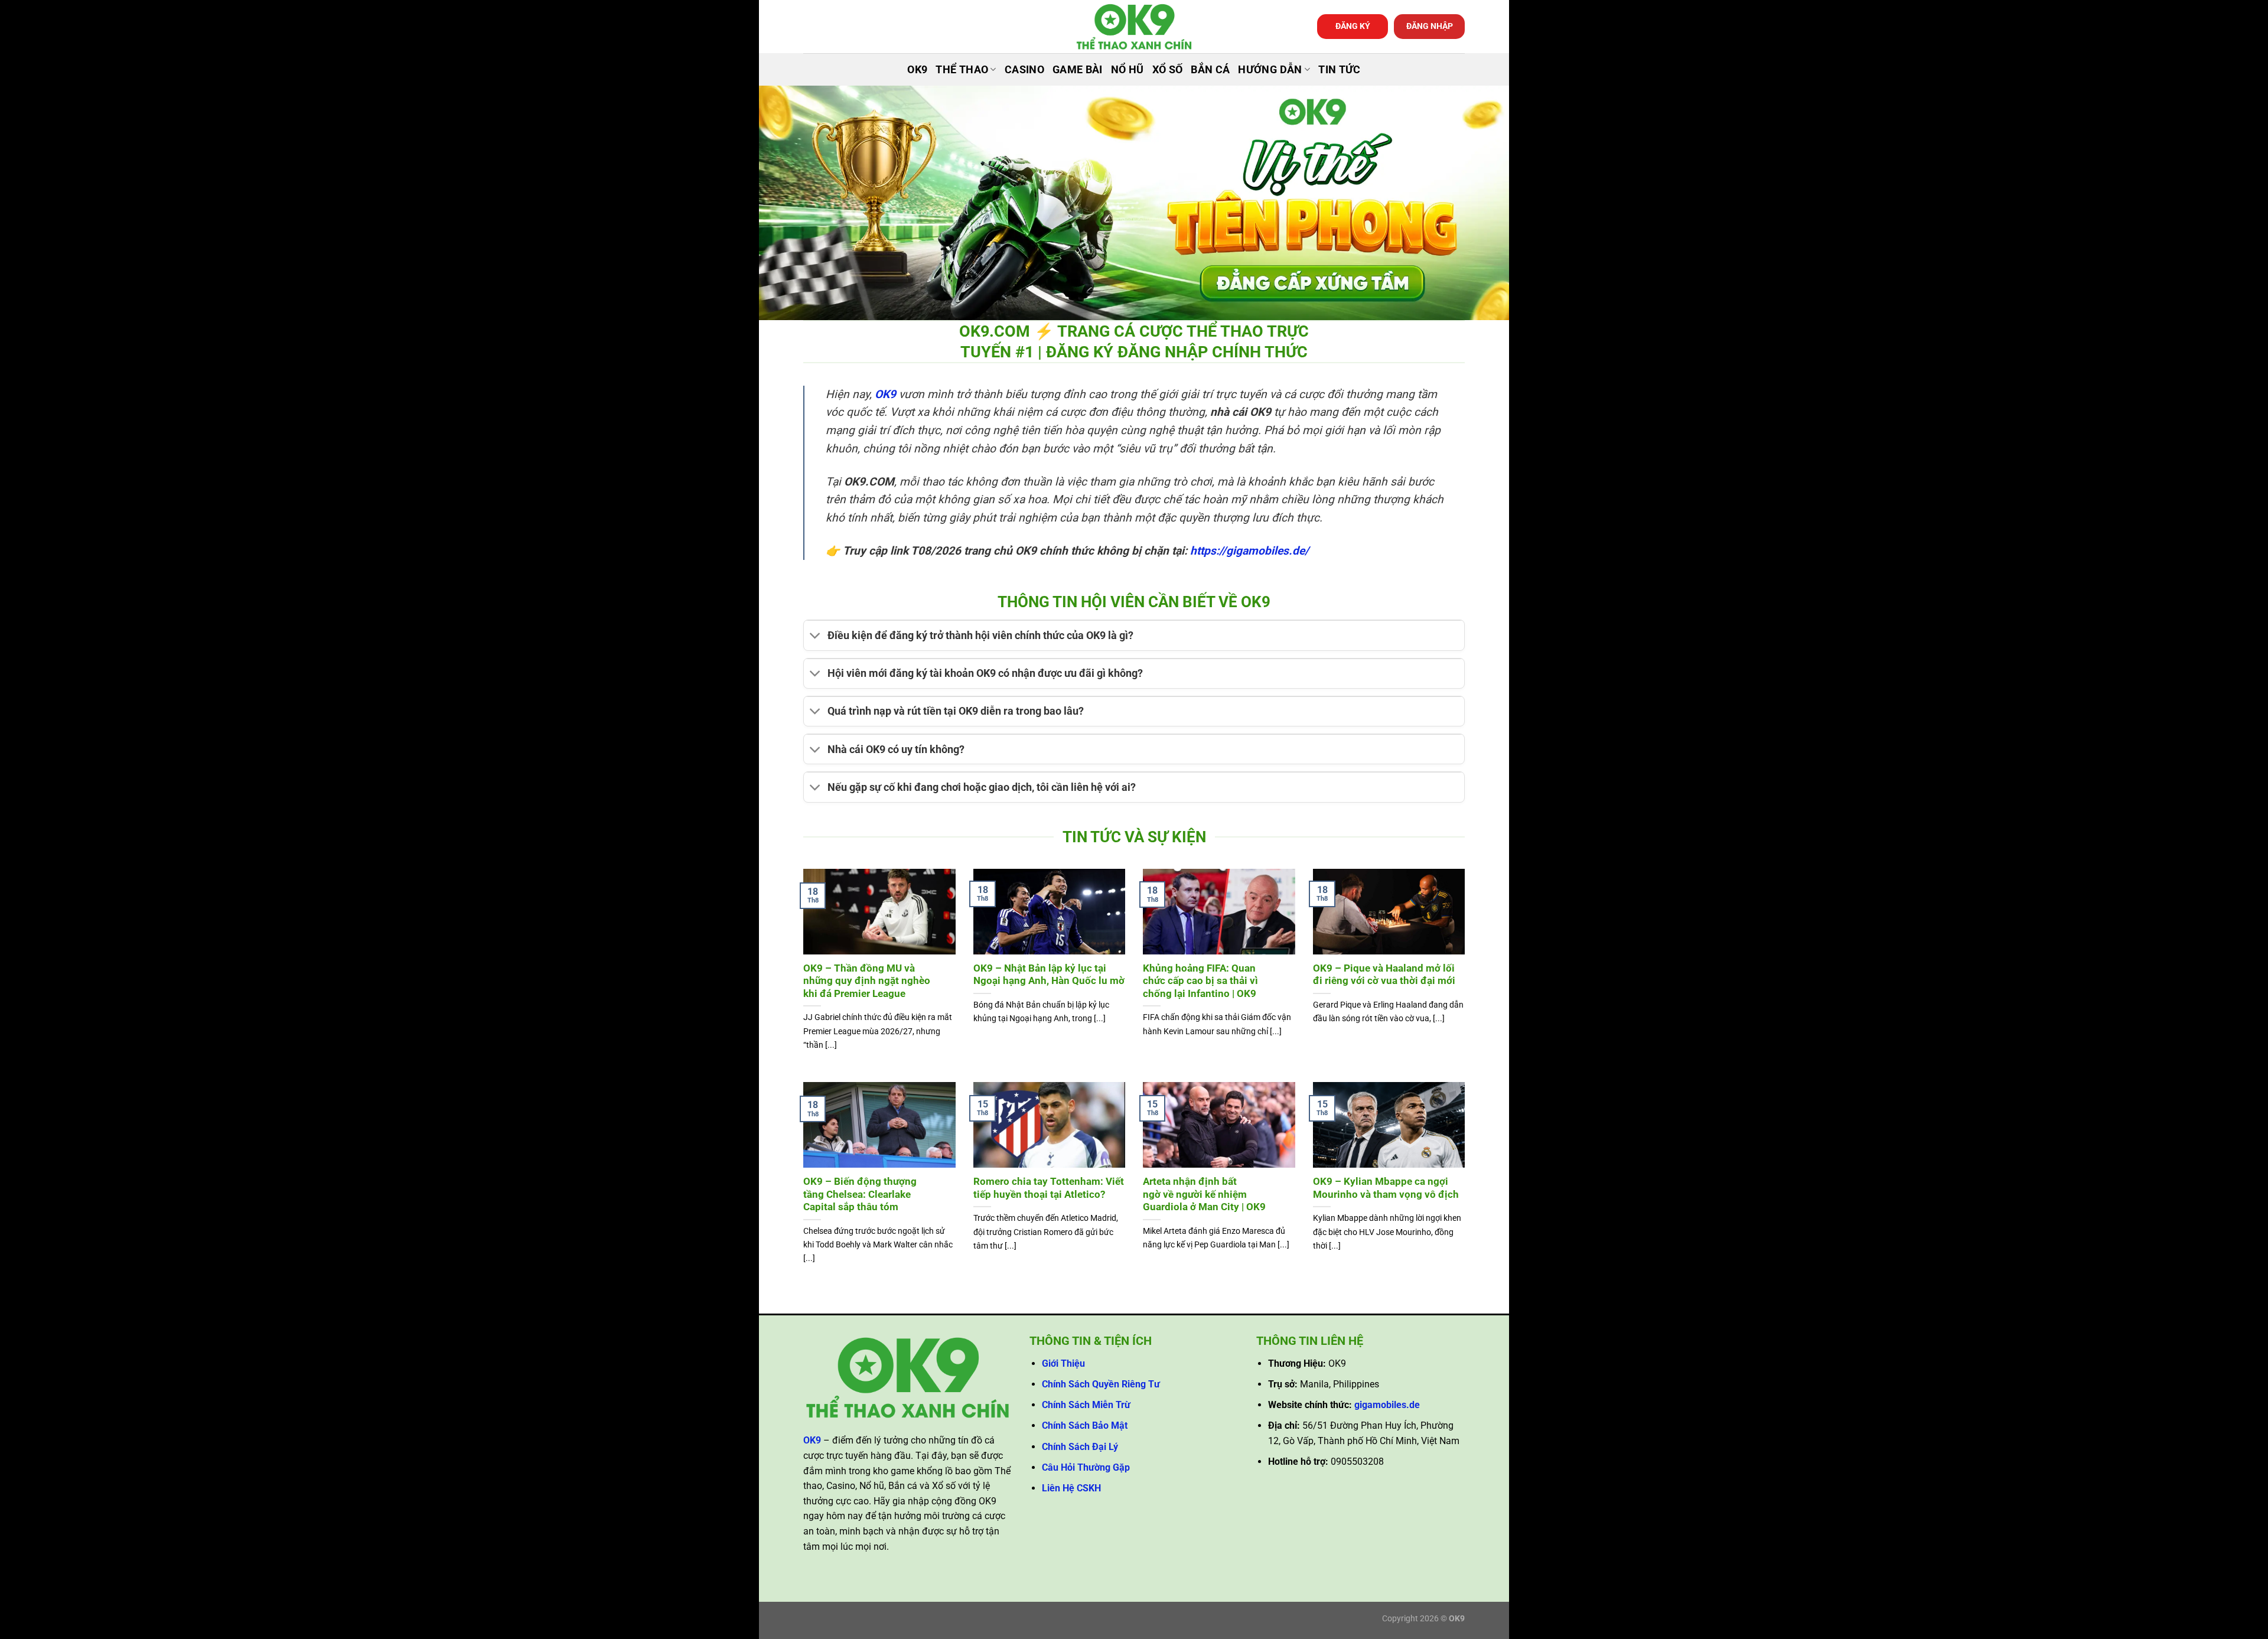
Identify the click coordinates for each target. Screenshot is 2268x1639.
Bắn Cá (1210, 70)
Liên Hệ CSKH (1071, 1488)
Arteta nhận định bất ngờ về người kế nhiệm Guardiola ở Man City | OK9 (1204, 1194)
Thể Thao (962, 70)
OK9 (917, 70)
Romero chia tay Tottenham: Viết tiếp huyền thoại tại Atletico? (1049, 1188)
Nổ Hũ (1128, 70)
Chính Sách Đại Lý (1080, 1447)
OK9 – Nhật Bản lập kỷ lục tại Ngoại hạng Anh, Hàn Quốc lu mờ (1049, 975)
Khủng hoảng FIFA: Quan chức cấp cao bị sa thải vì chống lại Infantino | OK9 (1200, 981)
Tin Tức (1339, 70)
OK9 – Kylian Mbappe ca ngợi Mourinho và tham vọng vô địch (1386, 1188)
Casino (1024, 70)
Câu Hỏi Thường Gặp (1086, 1467)
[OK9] (1134, 27)
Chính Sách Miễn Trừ (1086, 1405)
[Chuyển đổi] (815, 637)
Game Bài (1078, 70)
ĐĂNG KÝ (1353, 26)
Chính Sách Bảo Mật (1085, 1425)
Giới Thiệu (1063, 1363)
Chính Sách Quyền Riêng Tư (1101, 1384)
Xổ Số (1168, 70)
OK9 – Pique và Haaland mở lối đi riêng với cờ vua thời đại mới (1384, 975)
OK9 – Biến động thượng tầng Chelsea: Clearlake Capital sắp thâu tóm (860, 1194)
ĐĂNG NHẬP (1430, 26)
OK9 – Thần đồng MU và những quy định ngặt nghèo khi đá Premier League (867, 981)
